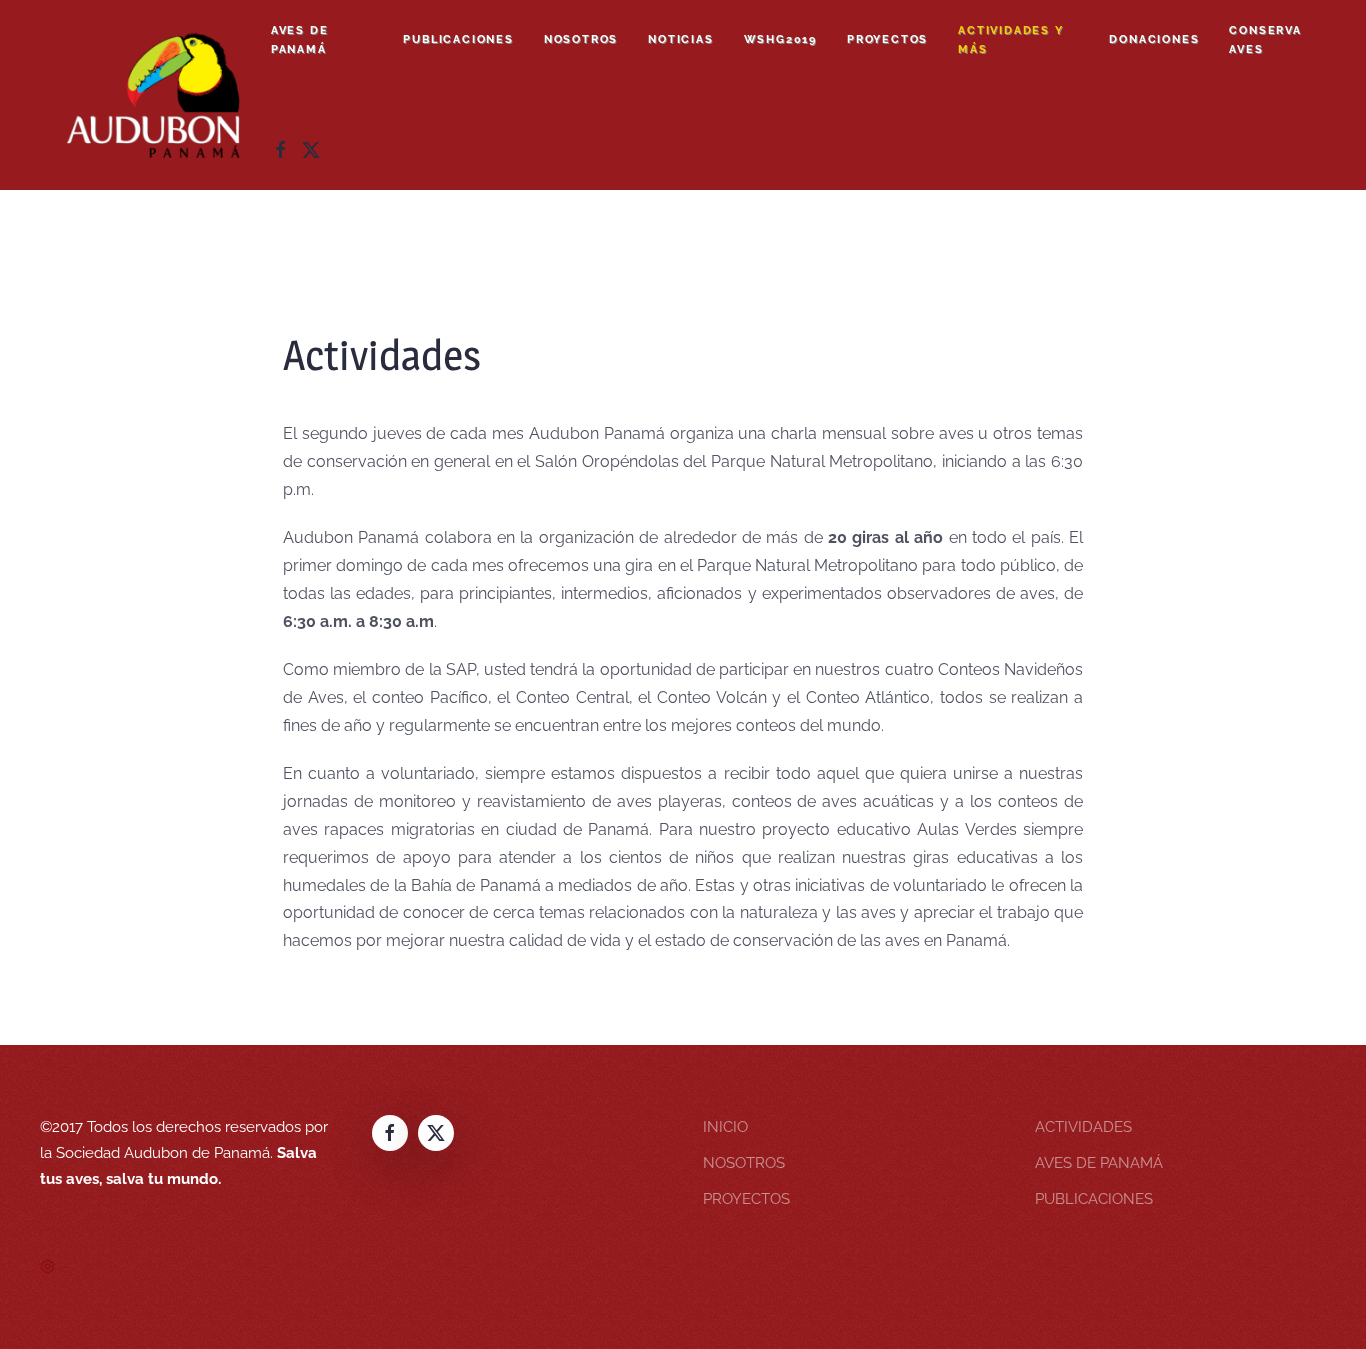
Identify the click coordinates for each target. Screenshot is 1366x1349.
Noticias (680, 39)
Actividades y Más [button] (1010, 40)
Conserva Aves (1265, 40)
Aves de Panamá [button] (300, 40)
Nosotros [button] (581, 39)
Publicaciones (458, 39)
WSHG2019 (780, 39)
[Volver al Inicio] (155, 95)
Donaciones (1154, 39)
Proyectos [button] (887, 39)
